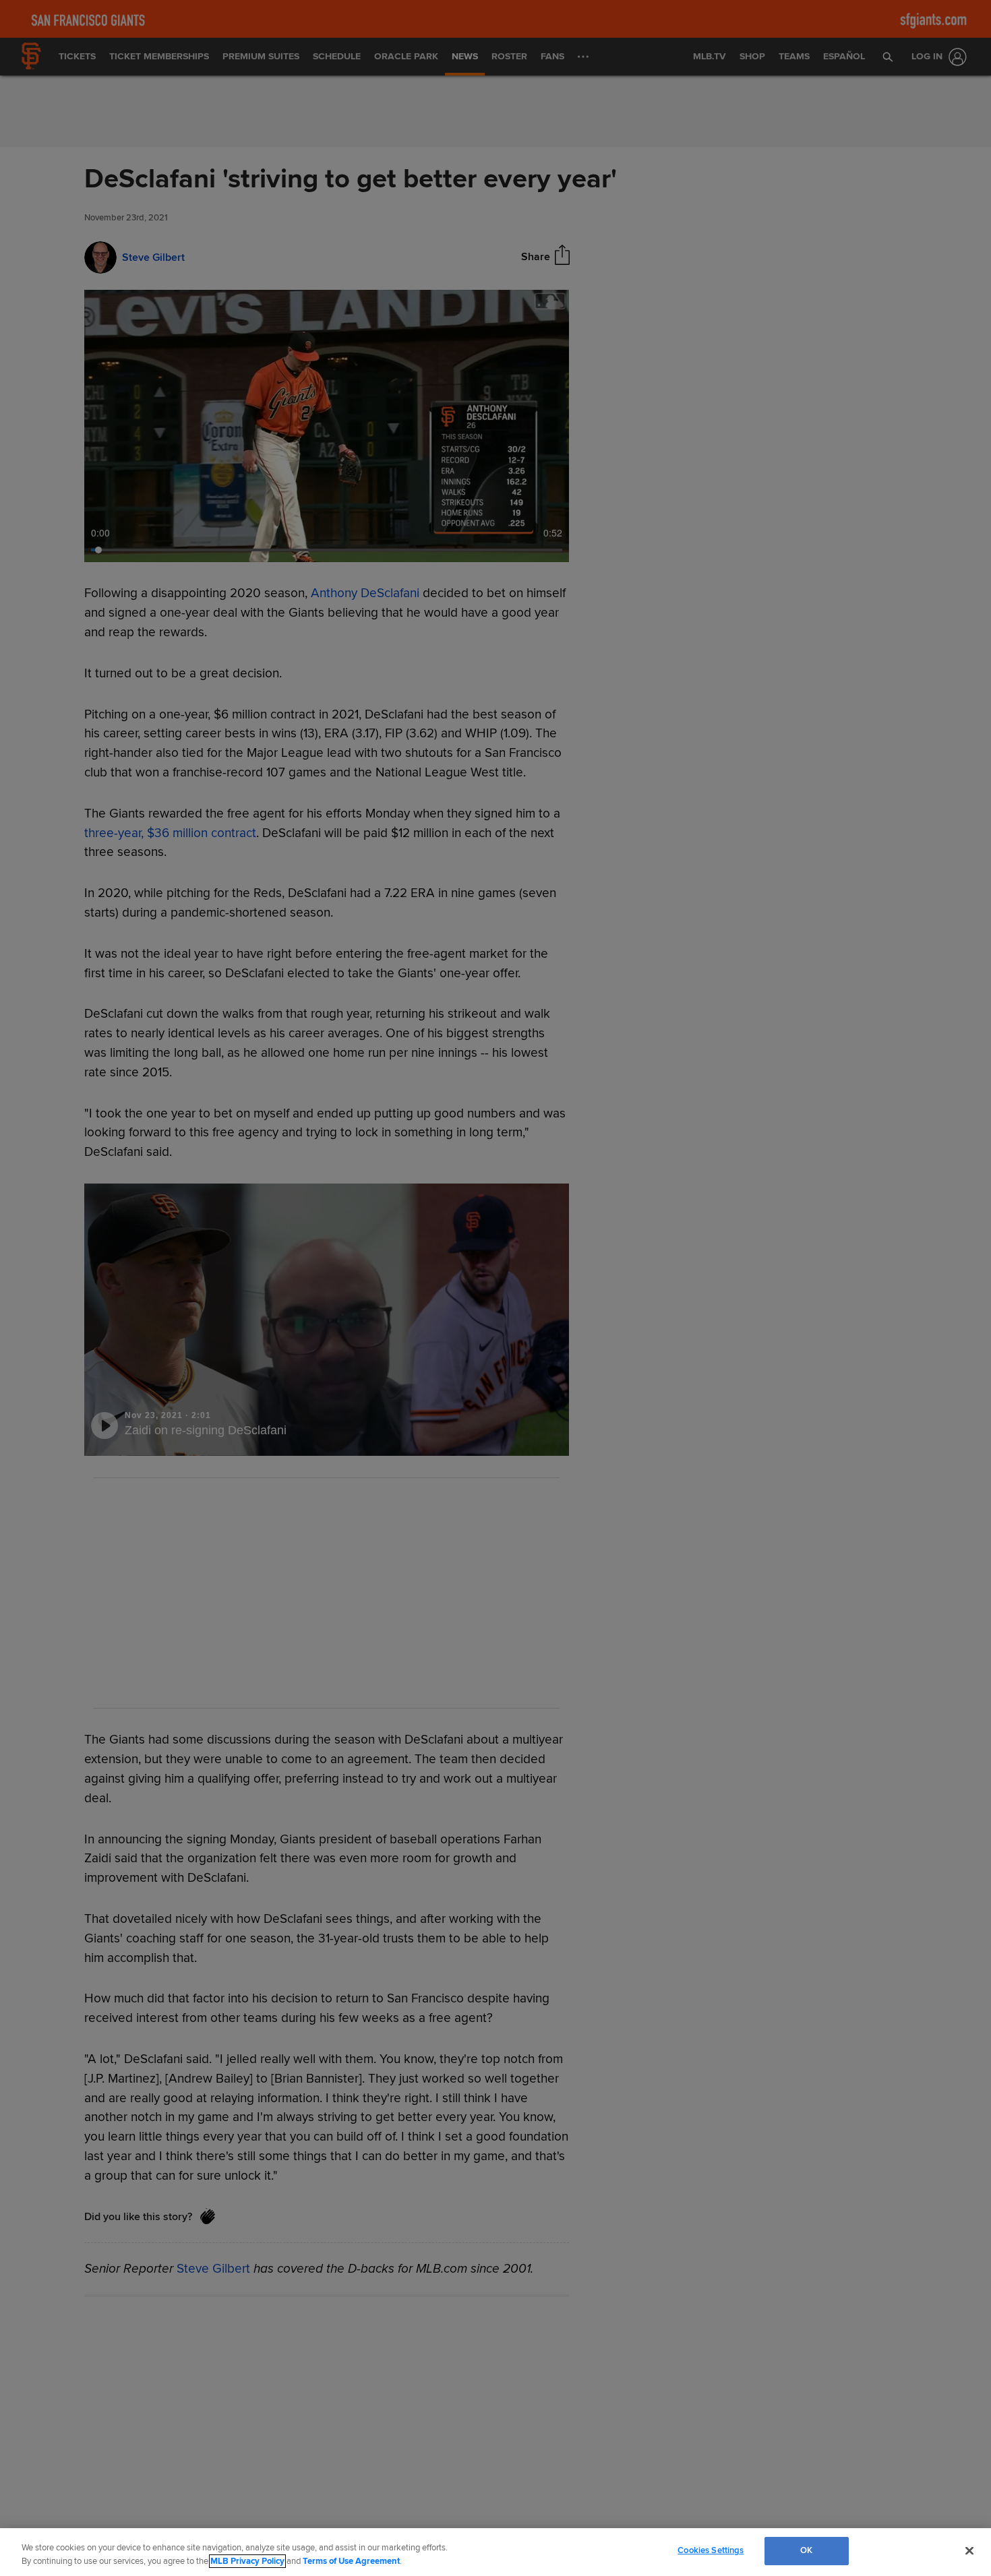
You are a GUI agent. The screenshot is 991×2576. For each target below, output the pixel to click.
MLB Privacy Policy (247, 2561)
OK (806, 2550)
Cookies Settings (711, 2550)
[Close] (969, 2550)
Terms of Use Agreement (351, 2561)
